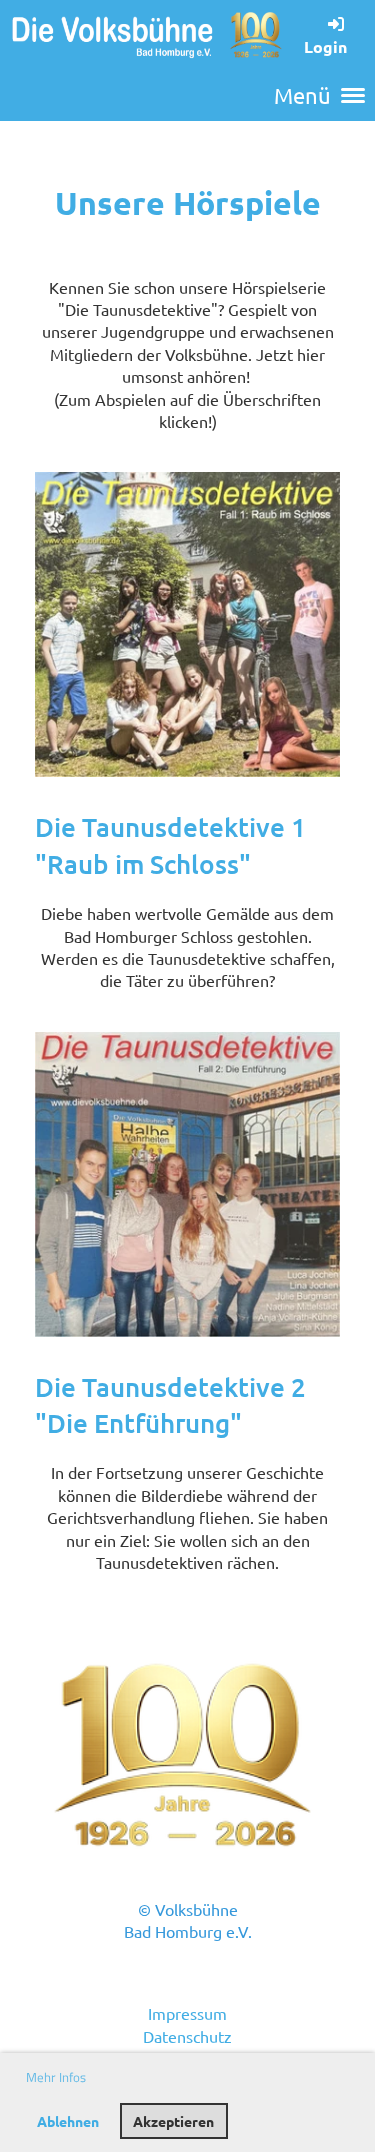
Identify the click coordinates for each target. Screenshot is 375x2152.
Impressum (187, 2013)
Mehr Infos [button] (56, 2077)
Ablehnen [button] (68, 2121)
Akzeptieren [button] (173, 2121)
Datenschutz (187, 2036)
